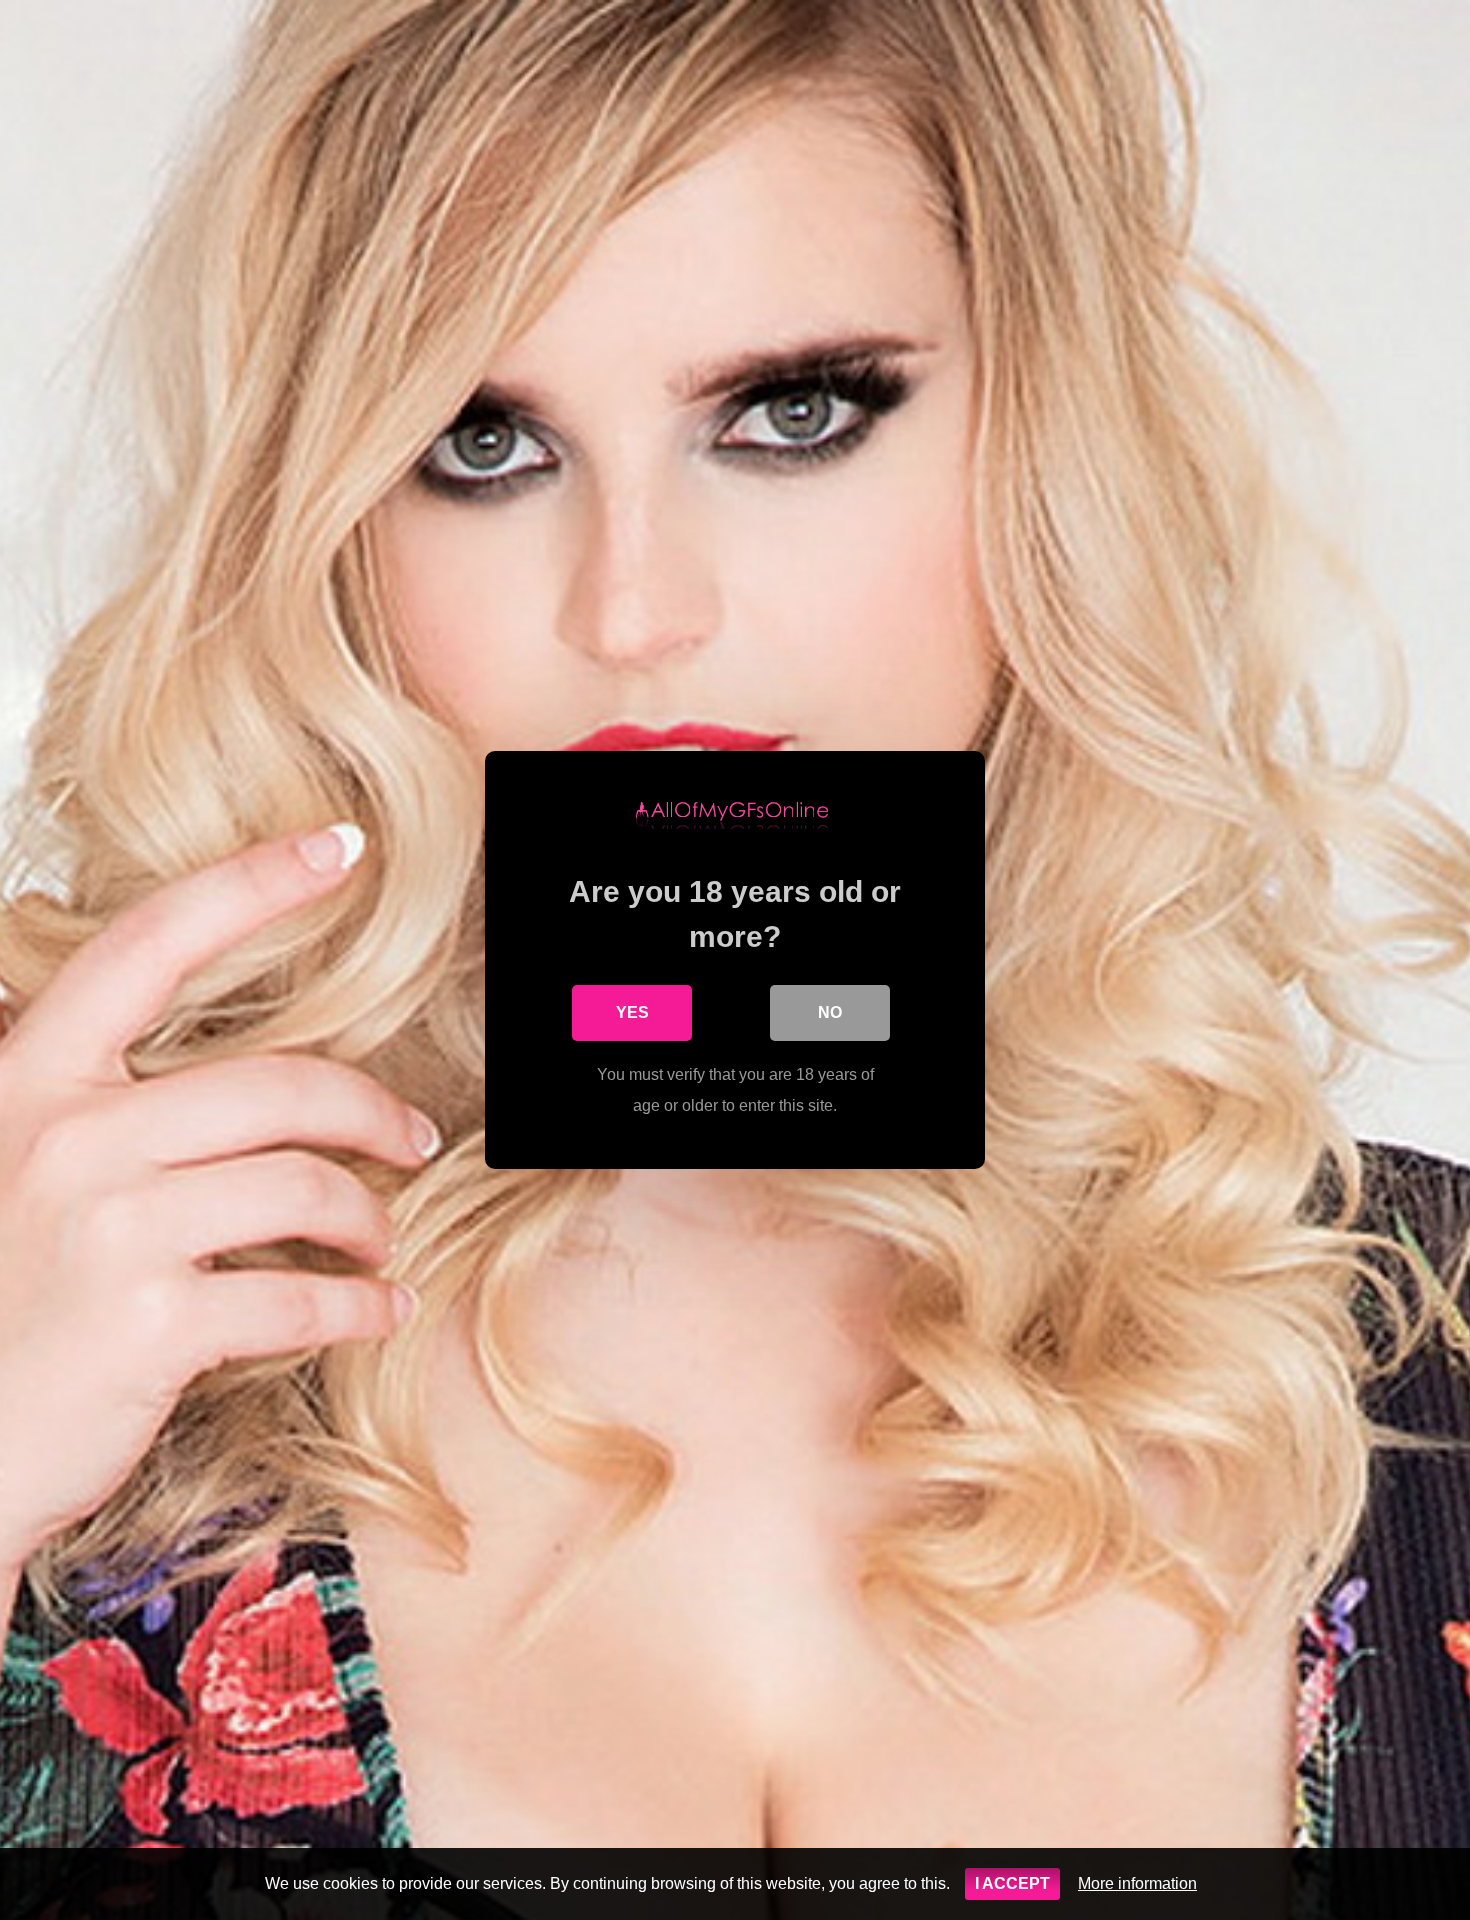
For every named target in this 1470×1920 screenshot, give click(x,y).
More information (1137, 1883)
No (830, 1012)
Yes (632, 1012)
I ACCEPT (1012, 1883)
